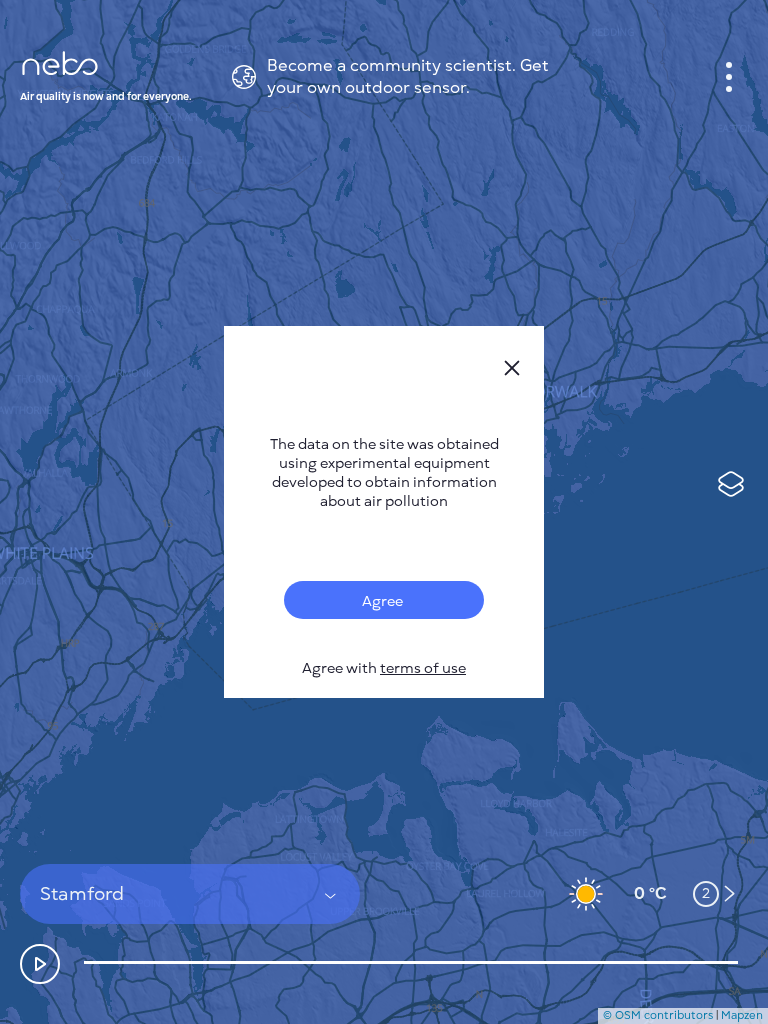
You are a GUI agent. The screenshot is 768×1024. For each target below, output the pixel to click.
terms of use (423, 668)
